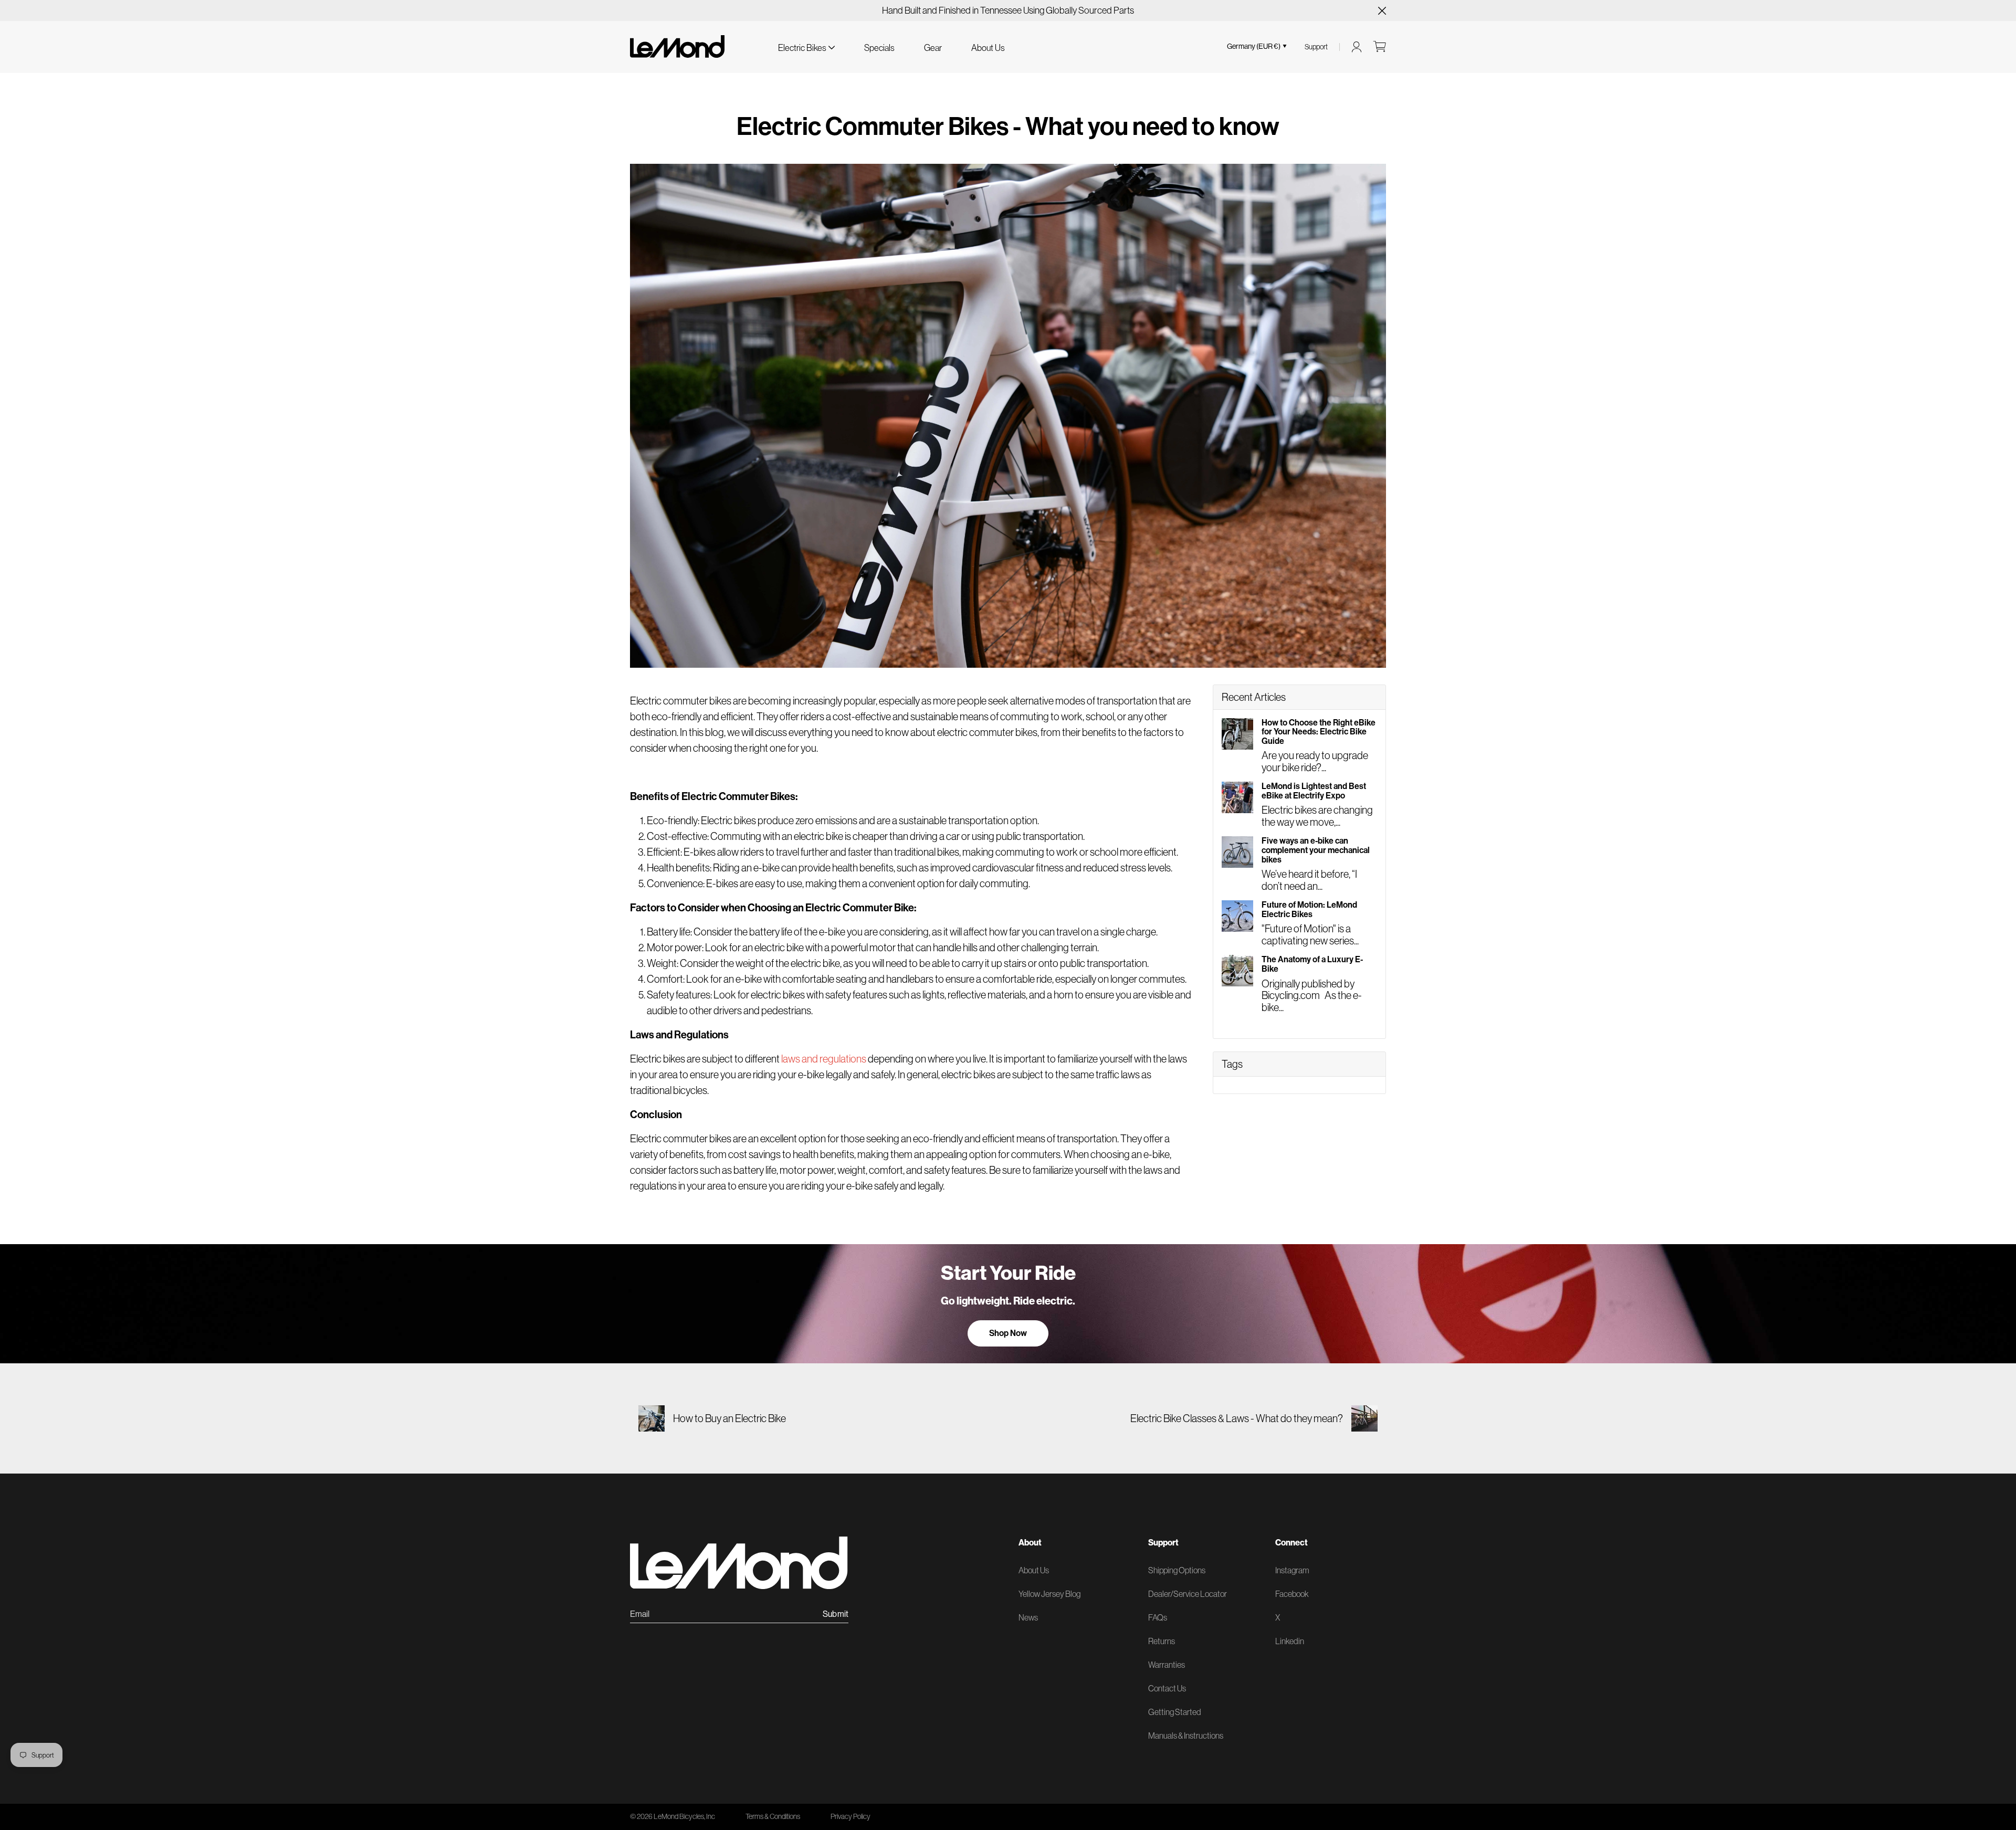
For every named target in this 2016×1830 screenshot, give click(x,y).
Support (1316, 47)
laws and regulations (824, 1059)
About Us (988, 48)
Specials (879, 48)
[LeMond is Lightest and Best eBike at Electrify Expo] (1237, 797)
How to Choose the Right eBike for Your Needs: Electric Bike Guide (1319, 732)
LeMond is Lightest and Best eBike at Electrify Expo (1314, 791)
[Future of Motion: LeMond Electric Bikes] (1237, 916)
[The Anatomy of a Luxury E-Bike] (1237, 971)
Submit (836, 1614)
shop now (1008, 1333)
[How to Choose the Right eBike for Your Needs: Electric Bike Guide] (1237, 734)
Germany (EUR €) (1254, 46)
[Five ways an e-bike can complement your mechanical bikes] (1237, 852)
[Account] (1357, 47)
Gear (933, 48)
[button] (806, 46)
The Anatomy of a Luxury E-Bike (1312, 964)
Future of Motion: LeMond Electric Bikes (1309, 909)
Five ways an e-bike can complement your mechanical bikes (1316, 850)
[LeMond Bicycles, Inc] (677, 46)
